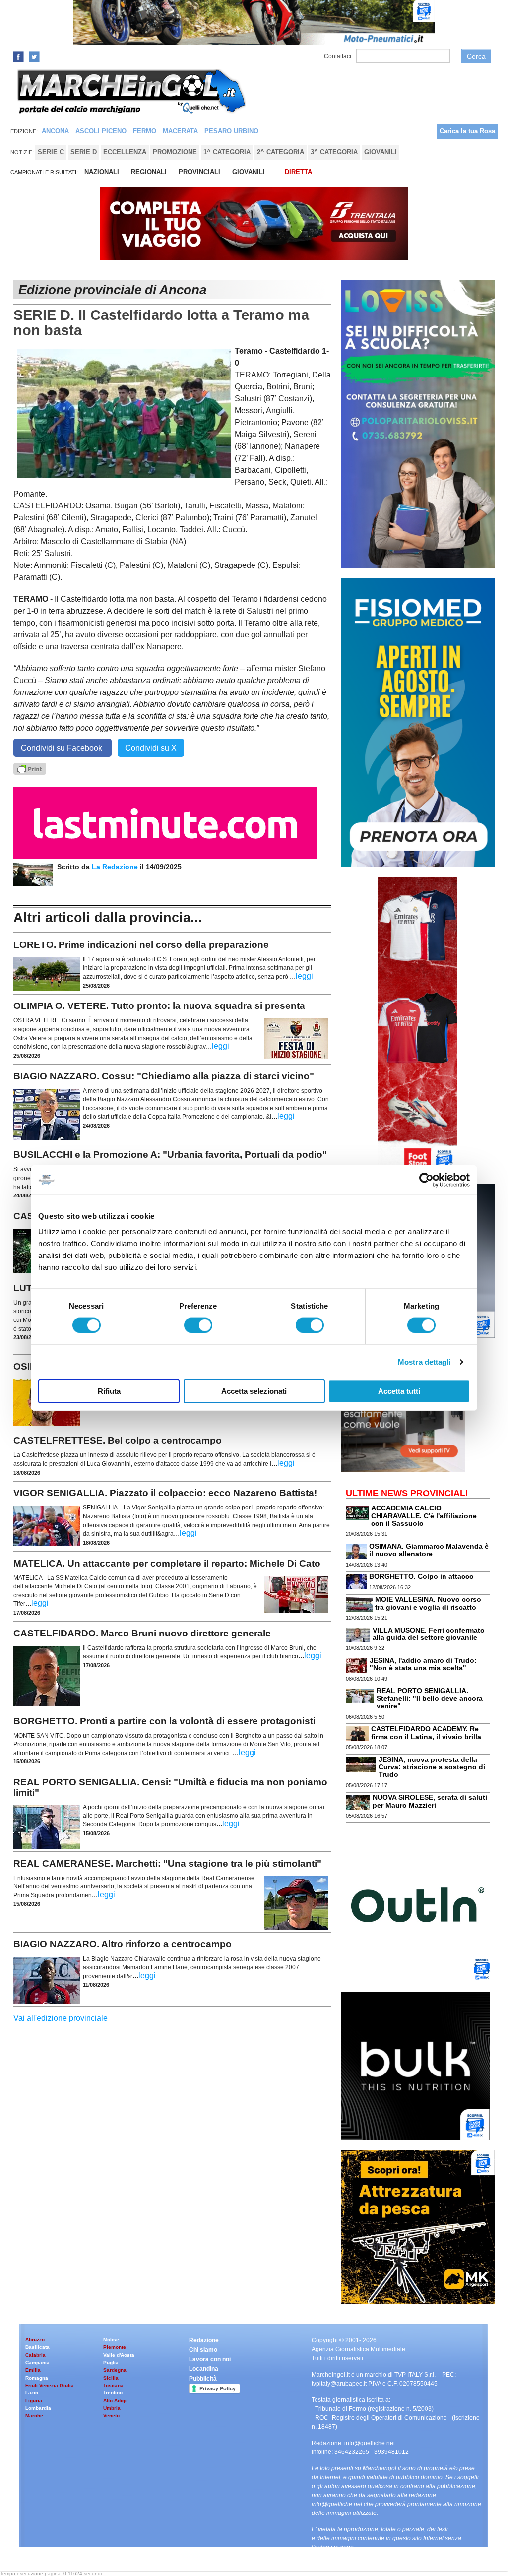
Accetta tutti (399, 1391)
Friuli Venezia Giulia (50, 2385)
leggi (304, 976)
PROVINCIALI (199, 172)
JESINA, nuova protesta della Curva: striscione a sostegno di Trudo (432, 1767)
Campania (37, 2362)
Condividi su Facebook (63, 748)
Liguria (34, 2401)
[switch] (198, 1325)
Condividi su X (151, 748)
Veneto (111, 2416)
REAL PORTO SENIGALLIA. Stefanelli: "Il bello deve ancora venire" (430, 1698)
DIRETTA (298, 172)
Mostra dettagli (424, 1361)
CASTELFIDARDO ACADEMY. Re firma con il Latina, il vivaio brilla (426, 1732)
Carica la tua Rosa (467, 131)
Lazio (32, 2393)
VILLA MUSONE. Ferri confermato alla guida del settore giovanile (429, 1634)
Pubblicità (203, 2379)
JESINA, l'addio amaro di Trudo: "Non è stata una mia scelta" (423, 1664)
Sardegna (115, 2370)
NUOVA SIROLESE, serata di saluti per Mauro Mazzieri (430, 1801)
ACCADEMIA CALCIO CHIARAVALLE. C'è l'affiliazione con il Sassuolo (424, 1516)
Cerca (476, 56)
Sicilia (111, 2378)
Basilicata (37, 2347)
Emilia (33, 2370)
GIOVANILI (249, 172)
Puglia (111, 2362)
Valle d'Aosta (119, 2355)
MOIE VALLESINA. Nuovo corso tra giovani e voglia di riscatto (428, 1603)
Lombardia (38, 2408)
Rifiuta (109, 1391)
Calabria (35, 2355)
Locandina (204, 2369)
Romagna (37, 2378)
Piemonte (115, 2347)
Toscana (113, 2385)
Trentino (113, 2393)
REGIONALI (149, 172)
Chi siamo (203, 2350)
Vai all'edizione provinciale (61, 2018)
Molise (111, 2340)
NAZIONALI (102, 172)
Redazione (204, 2340)
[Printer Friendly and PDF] (30, 768)
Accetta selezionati (254, 1391)
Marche (34, 2416)
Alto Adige (116, 2401)
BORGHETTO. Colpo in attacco (421, 1576)
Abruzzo (35, 2340)
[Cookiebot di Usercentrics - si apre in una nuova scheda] (426, 1180)
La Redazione (116, 867)
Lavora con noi (210, 2359)
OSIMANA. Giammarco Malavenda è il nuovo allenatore (429, 1550)
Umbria (112, 2408)
